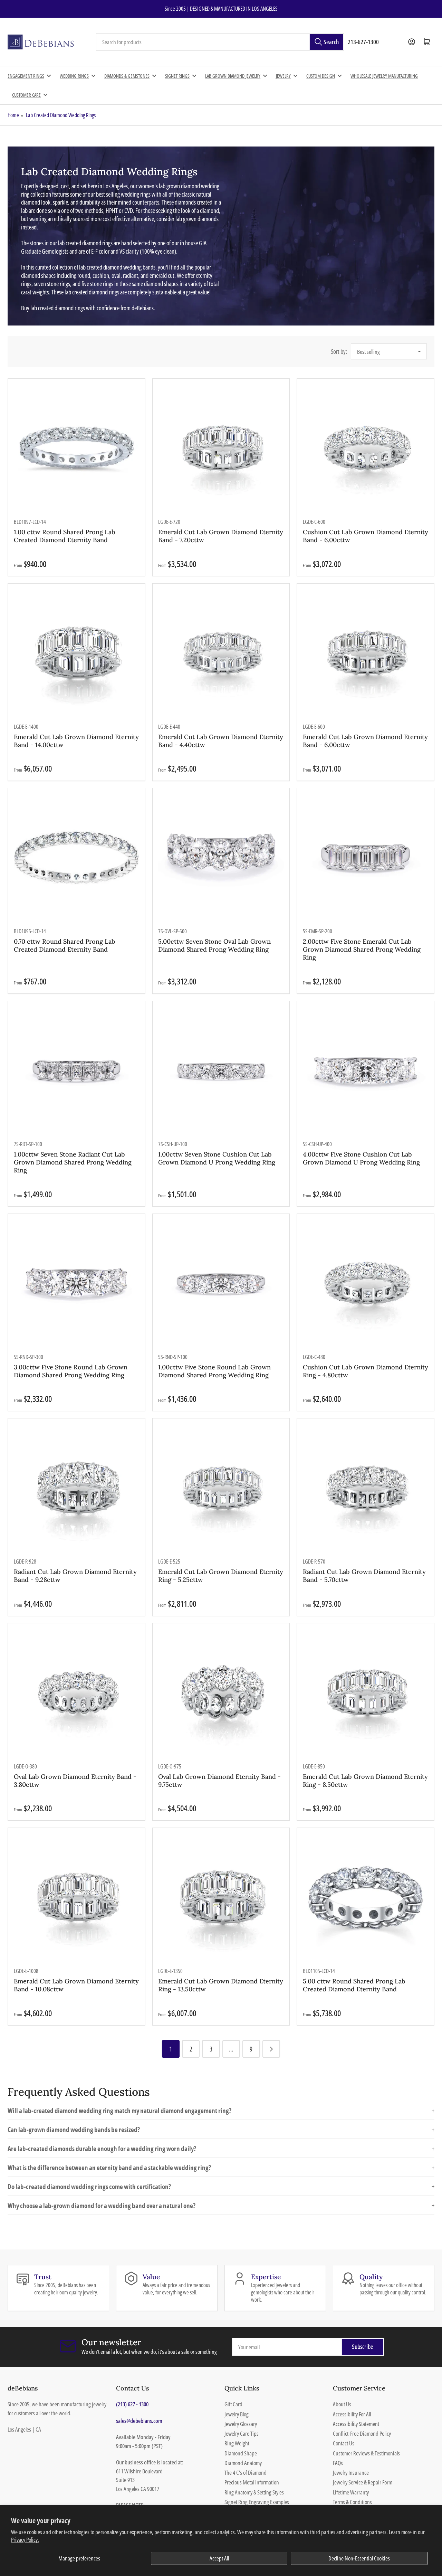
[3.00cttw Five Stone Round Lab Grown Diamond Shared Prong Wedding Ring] (76, 1282)
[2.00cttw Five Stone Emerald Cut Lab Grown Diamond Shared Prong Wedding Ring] (366, 857)
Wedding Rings (74, 76)
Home (13, 115)
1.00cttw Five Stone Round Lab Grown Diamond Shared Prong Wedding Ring (214, 1371)
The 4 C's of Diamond (246, 2473)
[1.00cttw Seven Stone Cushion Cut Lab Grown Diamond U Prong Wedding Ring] (221, 1070)
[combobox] (220, 42)
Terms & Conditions (352, 2502)
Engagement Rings (26, 76)
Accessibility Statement (356, 2424)
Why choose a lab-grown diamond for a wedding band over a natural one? (221, 2205)
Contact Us (344, 2443)
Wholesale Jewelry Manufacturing (384, 76)
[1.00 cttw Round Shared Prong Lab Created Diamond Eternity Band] (76, 447)
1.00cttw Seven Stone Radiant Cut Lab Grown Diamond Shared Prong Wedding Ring (73, 1162)
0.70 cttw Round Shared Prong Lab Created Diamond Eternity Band (65, 945)
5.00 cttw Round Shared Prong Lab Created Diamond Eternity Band (354, 1985)
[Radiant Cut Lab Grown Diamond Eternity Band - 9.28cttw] (76, 1487)
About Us (342, 2404)
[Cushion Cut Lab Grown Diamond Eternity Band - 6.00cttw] (366, 447)
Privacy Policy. (25, 2540)
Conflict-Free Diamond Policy (362, 2433)
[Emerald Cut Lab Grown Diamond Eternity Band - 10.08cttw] (76, 1896)
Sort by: (339, 351)
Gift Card (233, 2404)
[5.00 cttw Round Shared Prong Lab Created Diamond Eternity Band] (366, 1896)
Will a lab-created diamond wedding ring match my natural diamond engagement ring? (221, 2110)
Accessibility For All (352, 2414)
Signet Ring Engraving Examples (257, 2502)
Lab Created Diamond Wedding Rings (61, 115)
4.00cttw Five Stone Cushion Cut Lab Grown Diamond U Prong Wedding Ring (361, 1158)
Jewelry (283, 76)
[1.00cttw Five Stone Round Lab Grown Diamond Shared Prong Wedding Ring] (221, 1282)
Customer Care (26, 95)
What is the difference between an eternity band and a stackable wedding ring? (221, 2167)
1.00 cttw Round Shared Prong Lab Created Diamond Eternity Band (65, 536)
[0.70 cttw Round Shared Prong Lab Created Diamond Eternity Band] (76, 857)
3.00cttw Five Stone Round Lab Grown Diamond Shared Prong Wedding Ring (71, 1371)
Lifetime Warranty (351, 2492)
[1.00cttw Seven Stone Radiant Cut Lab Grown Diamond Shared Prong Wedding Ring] (76, 1070)
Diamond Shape (241, 2453)
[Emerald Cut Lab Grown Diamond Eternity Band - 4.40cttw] (221, 652)
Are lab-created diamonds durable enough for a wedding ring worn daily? (221, 2148)
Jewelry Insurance (351, 2473)
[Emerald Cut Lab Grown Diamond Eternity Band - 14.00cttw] (76, 652)
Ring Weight (237, 2443)
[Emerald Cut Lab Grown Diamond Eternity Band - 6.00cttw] (366, 652)
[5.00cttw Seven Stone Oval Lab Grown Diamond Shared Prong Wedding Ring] (221, 857)
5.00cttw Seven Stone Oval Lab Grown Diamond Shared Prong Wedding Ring (214, 945)
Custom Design (321, 76)
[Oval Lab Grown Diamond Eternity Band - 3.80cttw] (76, 1692)
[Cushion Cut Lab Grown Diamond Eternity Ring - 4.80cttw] (366, 1282)
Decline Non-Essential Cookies (359, 2558)
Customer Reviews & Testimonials (366, 2453)
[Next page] (271, 2049)
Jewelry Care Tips (242, 2433)
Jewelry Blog (237, 2414)
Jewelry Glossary (241, 2424)
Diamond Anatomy (243, 2463)
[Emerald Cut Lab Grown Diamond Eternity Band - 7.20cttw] (221, 447)
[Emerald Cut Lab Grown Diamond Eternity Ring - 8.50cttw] (366, 1692)
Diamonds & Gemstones (127, 76)
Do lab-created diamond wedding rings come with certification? (221, 2186)
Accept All (219, 2558)
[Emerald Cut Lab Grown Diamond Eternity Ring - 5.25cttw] (221, 1487)
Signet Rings (177, 76)
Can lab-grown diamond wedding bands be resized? (221, 2129)
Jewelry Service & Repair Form (363, 2482)
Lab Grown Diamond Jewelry (233, 76)
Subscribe (363, 2347)
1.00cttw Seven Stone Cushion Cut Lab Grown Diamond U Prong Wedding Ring (217, 1158)
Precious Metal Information (252, 2482)
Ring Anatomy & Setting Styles (254, 2492)
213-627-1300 (363, 42)
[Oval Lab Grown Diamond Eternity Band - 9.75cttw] (221, 1692)
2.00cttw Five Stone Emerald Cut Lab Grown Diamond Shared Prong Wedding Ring (362, 949)
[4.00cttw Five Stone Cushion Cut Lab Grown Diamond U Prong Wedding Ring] (366, 1070)
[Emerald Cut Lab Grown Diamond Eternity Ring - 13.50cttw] (221, 1896)
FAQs (338, 2463)
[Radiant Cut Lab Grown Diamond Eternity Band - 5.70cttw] (366, 1487)
